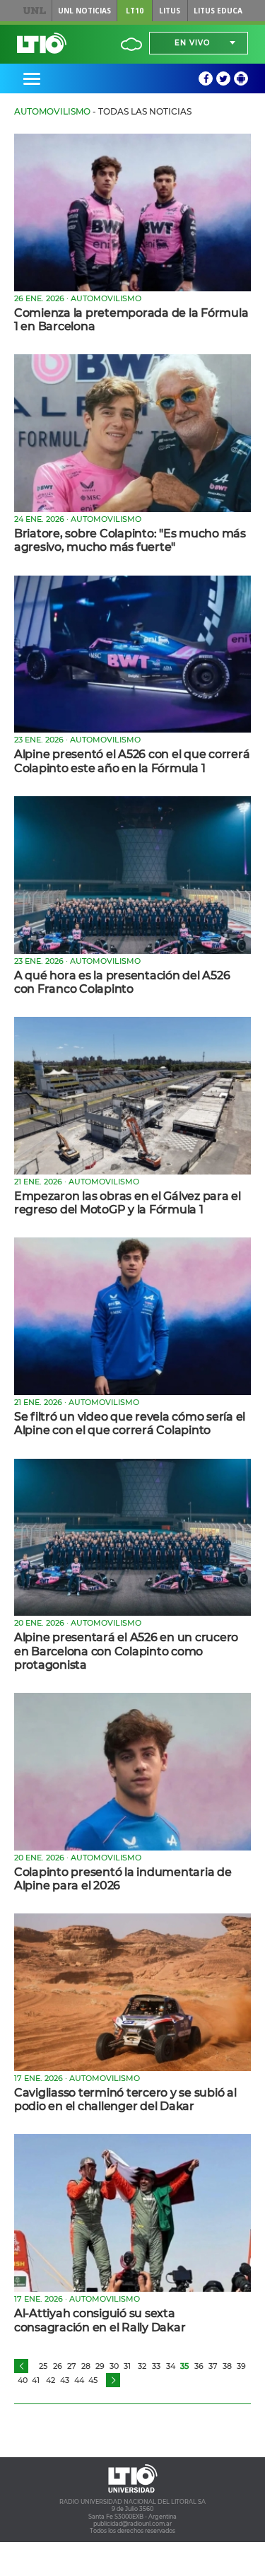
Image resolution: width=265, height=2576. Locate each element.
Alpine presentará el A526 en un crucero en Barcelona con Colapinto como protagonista (126, 1651)
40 (23, 2380)
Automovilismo (52, 111)
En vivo (192, 43)
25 (43, 2366)
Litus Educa (218, 11)
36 (199, 2366)
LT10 (135, 11)
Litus (170, 11)
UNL (34, 11)
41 (36, 2380)
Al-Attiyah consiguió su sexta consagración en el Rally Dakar (100, 2320)
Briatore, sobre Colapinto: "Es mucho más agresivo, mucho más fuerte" (130, 540)
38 (227, 2366)
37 (213, 2366)
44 (79, 2380)
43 (65, 2380)
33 (156, 2366)
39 (241, 2366)
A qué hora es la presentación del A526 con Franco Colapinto (122, 982)
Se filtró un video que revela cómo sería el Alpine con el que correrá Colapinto (130, 1423)
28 (86, 2366)
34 (171, 2366)
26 (58, 2366)
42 (51, 2380)
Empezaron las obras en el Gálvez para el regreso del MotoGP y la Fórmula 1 (128, 1203)
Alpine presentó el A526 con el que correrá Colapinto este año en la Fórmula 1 (132, 761)
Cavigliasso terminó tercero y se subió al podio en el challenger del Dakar (125, 2099)
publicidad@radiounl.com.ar (132, 2524)
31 (127, 2366)
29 (100, 2366)
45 (93, 2380)
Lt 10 (42, 43)
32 (142, 2366)
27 (72, 2366)
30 (114, 2366)
